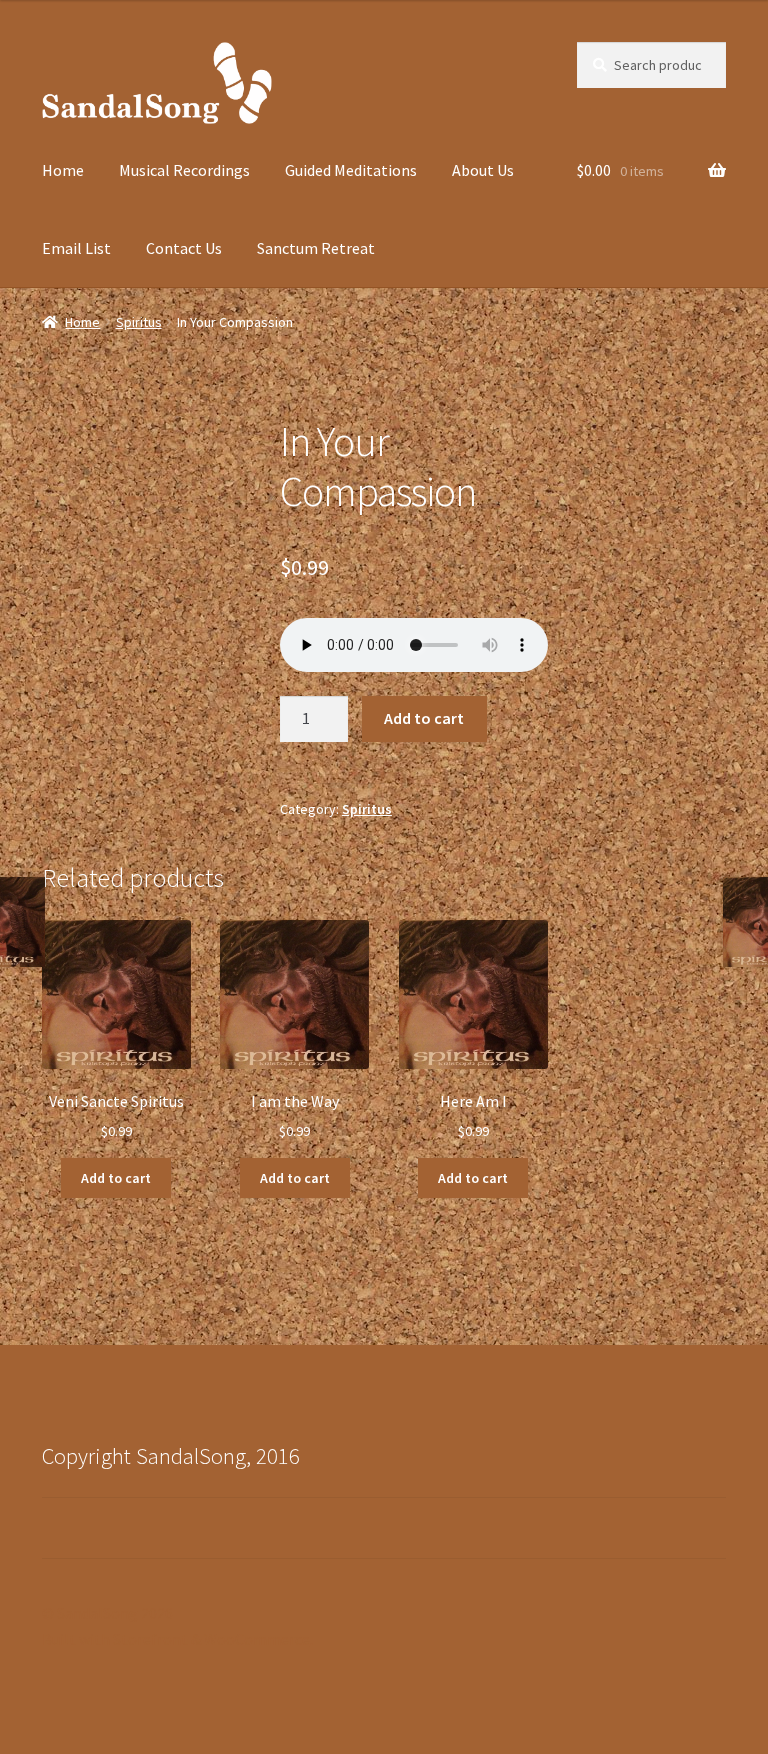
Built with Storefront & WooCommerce (176, 1639)
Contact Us (184, 248)
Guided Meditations (351, 170)
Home (63, 170)
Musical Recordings (184, 170)
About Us (483, 170)
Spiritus (139, 322)
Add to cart (424, 718)
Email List (76, 248)
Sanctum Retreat (316, 248)
